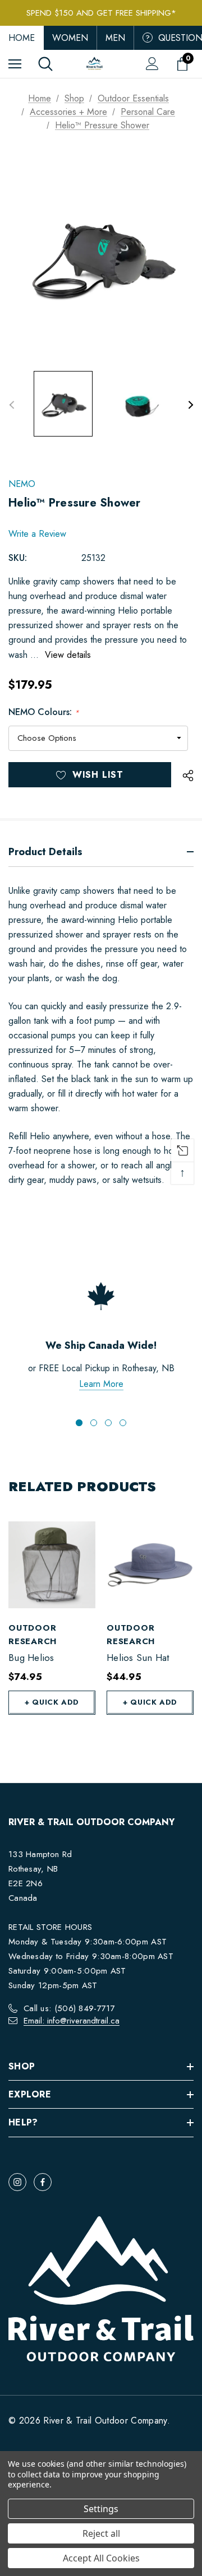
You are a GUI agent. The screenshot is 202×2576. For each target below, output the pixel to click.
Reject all (101, 2533)
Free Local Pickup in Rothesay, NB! (101, 14)
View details (68, 655)
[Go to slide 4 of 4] (123, 1423)
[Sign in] (152, 64)
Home (22, 38)
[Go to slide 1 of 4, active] (79, 1423)
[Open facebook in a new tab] (43, 2182)
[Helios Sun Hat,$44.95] (150, 1565)
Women (70, 38)
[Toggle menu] (15, 64)
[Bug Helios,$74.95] (52, 1565)
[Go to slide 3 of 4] (108, 1423)
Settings (101, 2509)
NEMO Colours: (44, 712)
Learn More (101, 1384)
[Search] (45, 64)
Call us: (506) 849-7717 (69, 2008)
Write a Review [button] (37, 534)
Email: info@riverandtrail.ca (72, 2021)
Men (115, 38)
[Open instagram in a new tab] (17, 2182)
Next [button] (190, 405)
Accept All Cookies (101, 2558)
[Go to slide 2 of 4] (94, 1423)
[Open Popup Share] (188, 776)
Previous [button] (12, 405)
